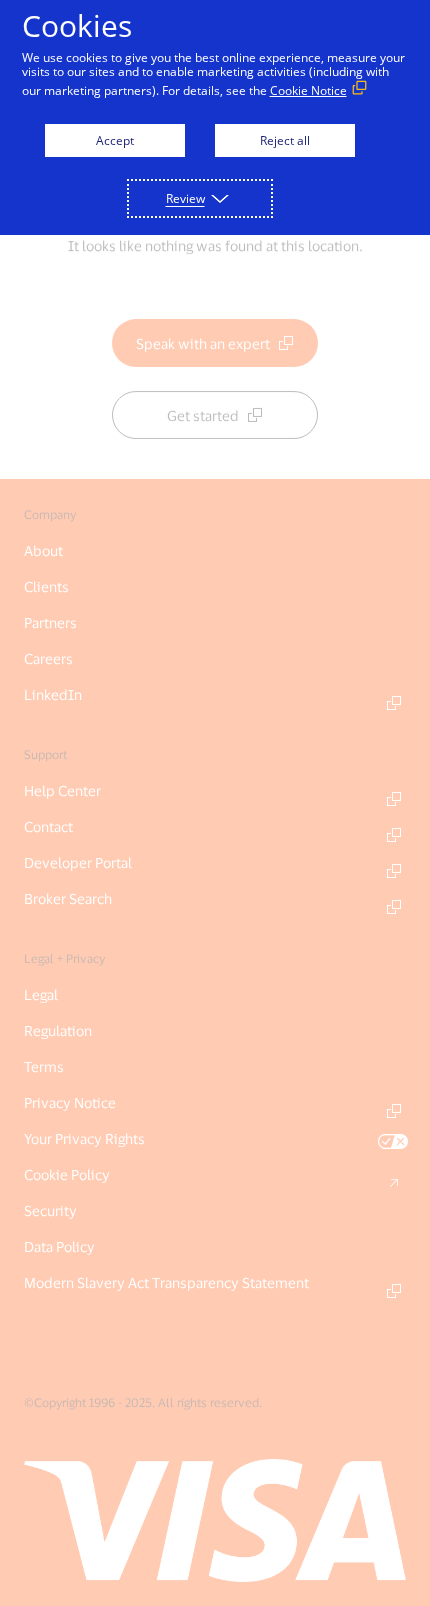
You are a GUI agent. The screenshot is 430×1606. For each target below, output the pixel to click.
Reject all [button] (285, 140)
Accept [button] (115, 140)
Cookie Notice (308, 90)
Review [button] (185, 198)
